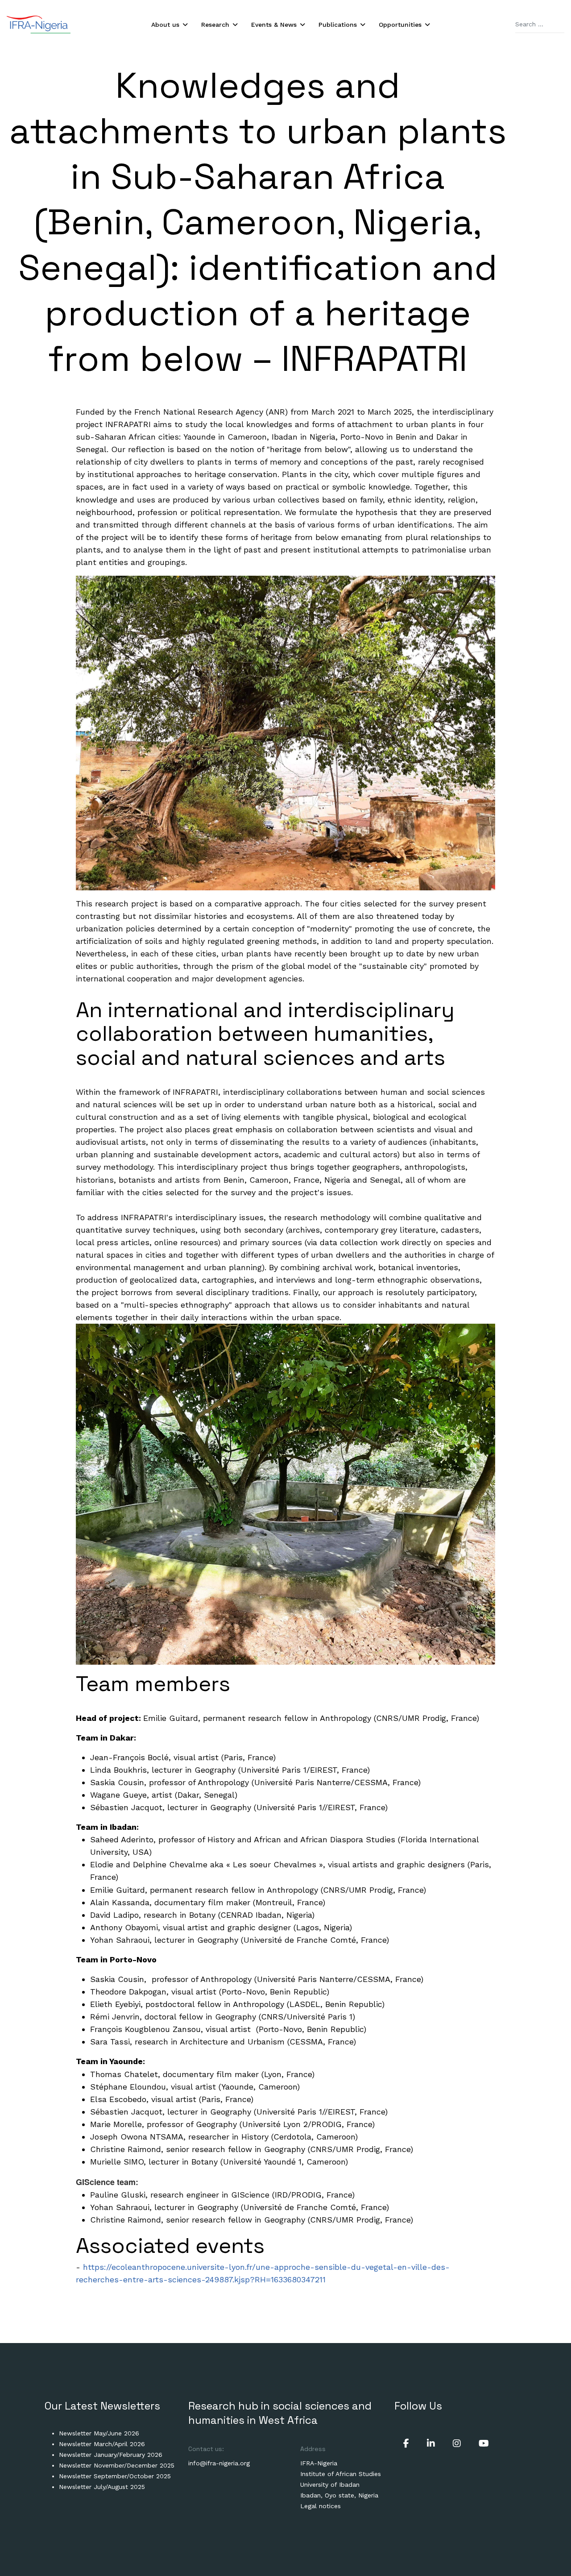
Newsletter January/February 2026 (111, 2455)
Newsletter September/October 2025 (115, 2476)
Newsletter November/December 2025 (117, 2465)
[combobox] (540, 25)
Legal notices (321, 2506)
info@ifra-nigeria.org (219, 2463)
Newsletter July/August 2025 (102, 2487)
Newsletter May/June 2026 (99, 2433)
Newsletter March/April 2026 (102, 2444)
